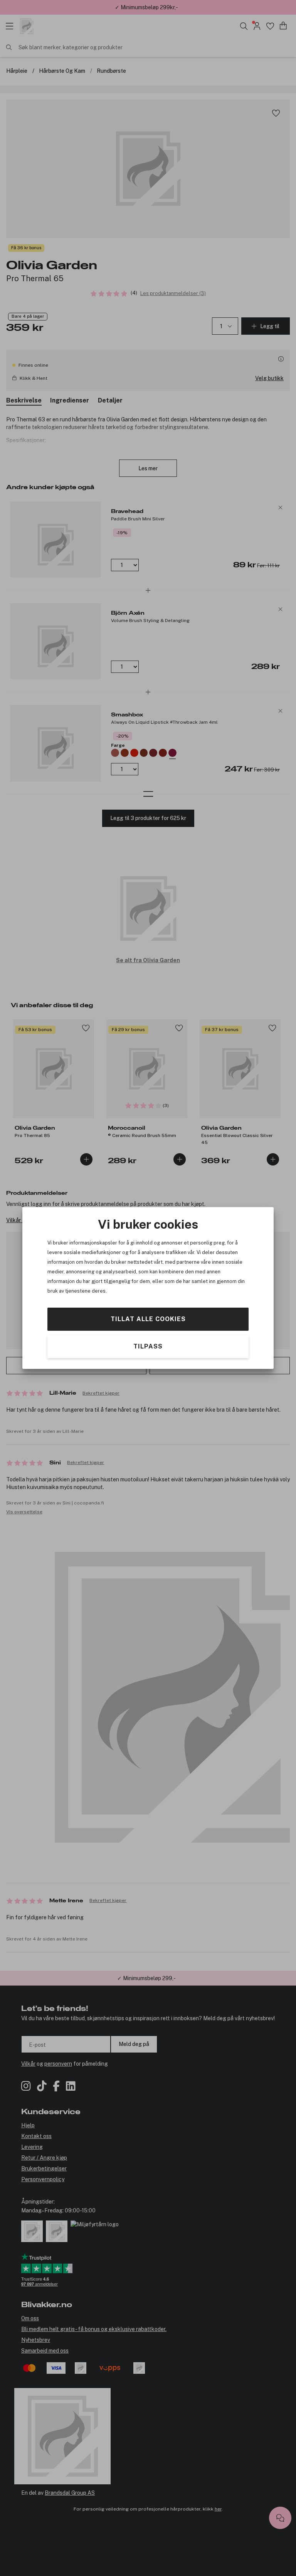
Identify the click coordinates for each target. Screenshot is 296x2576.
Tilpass (148, 1346)
